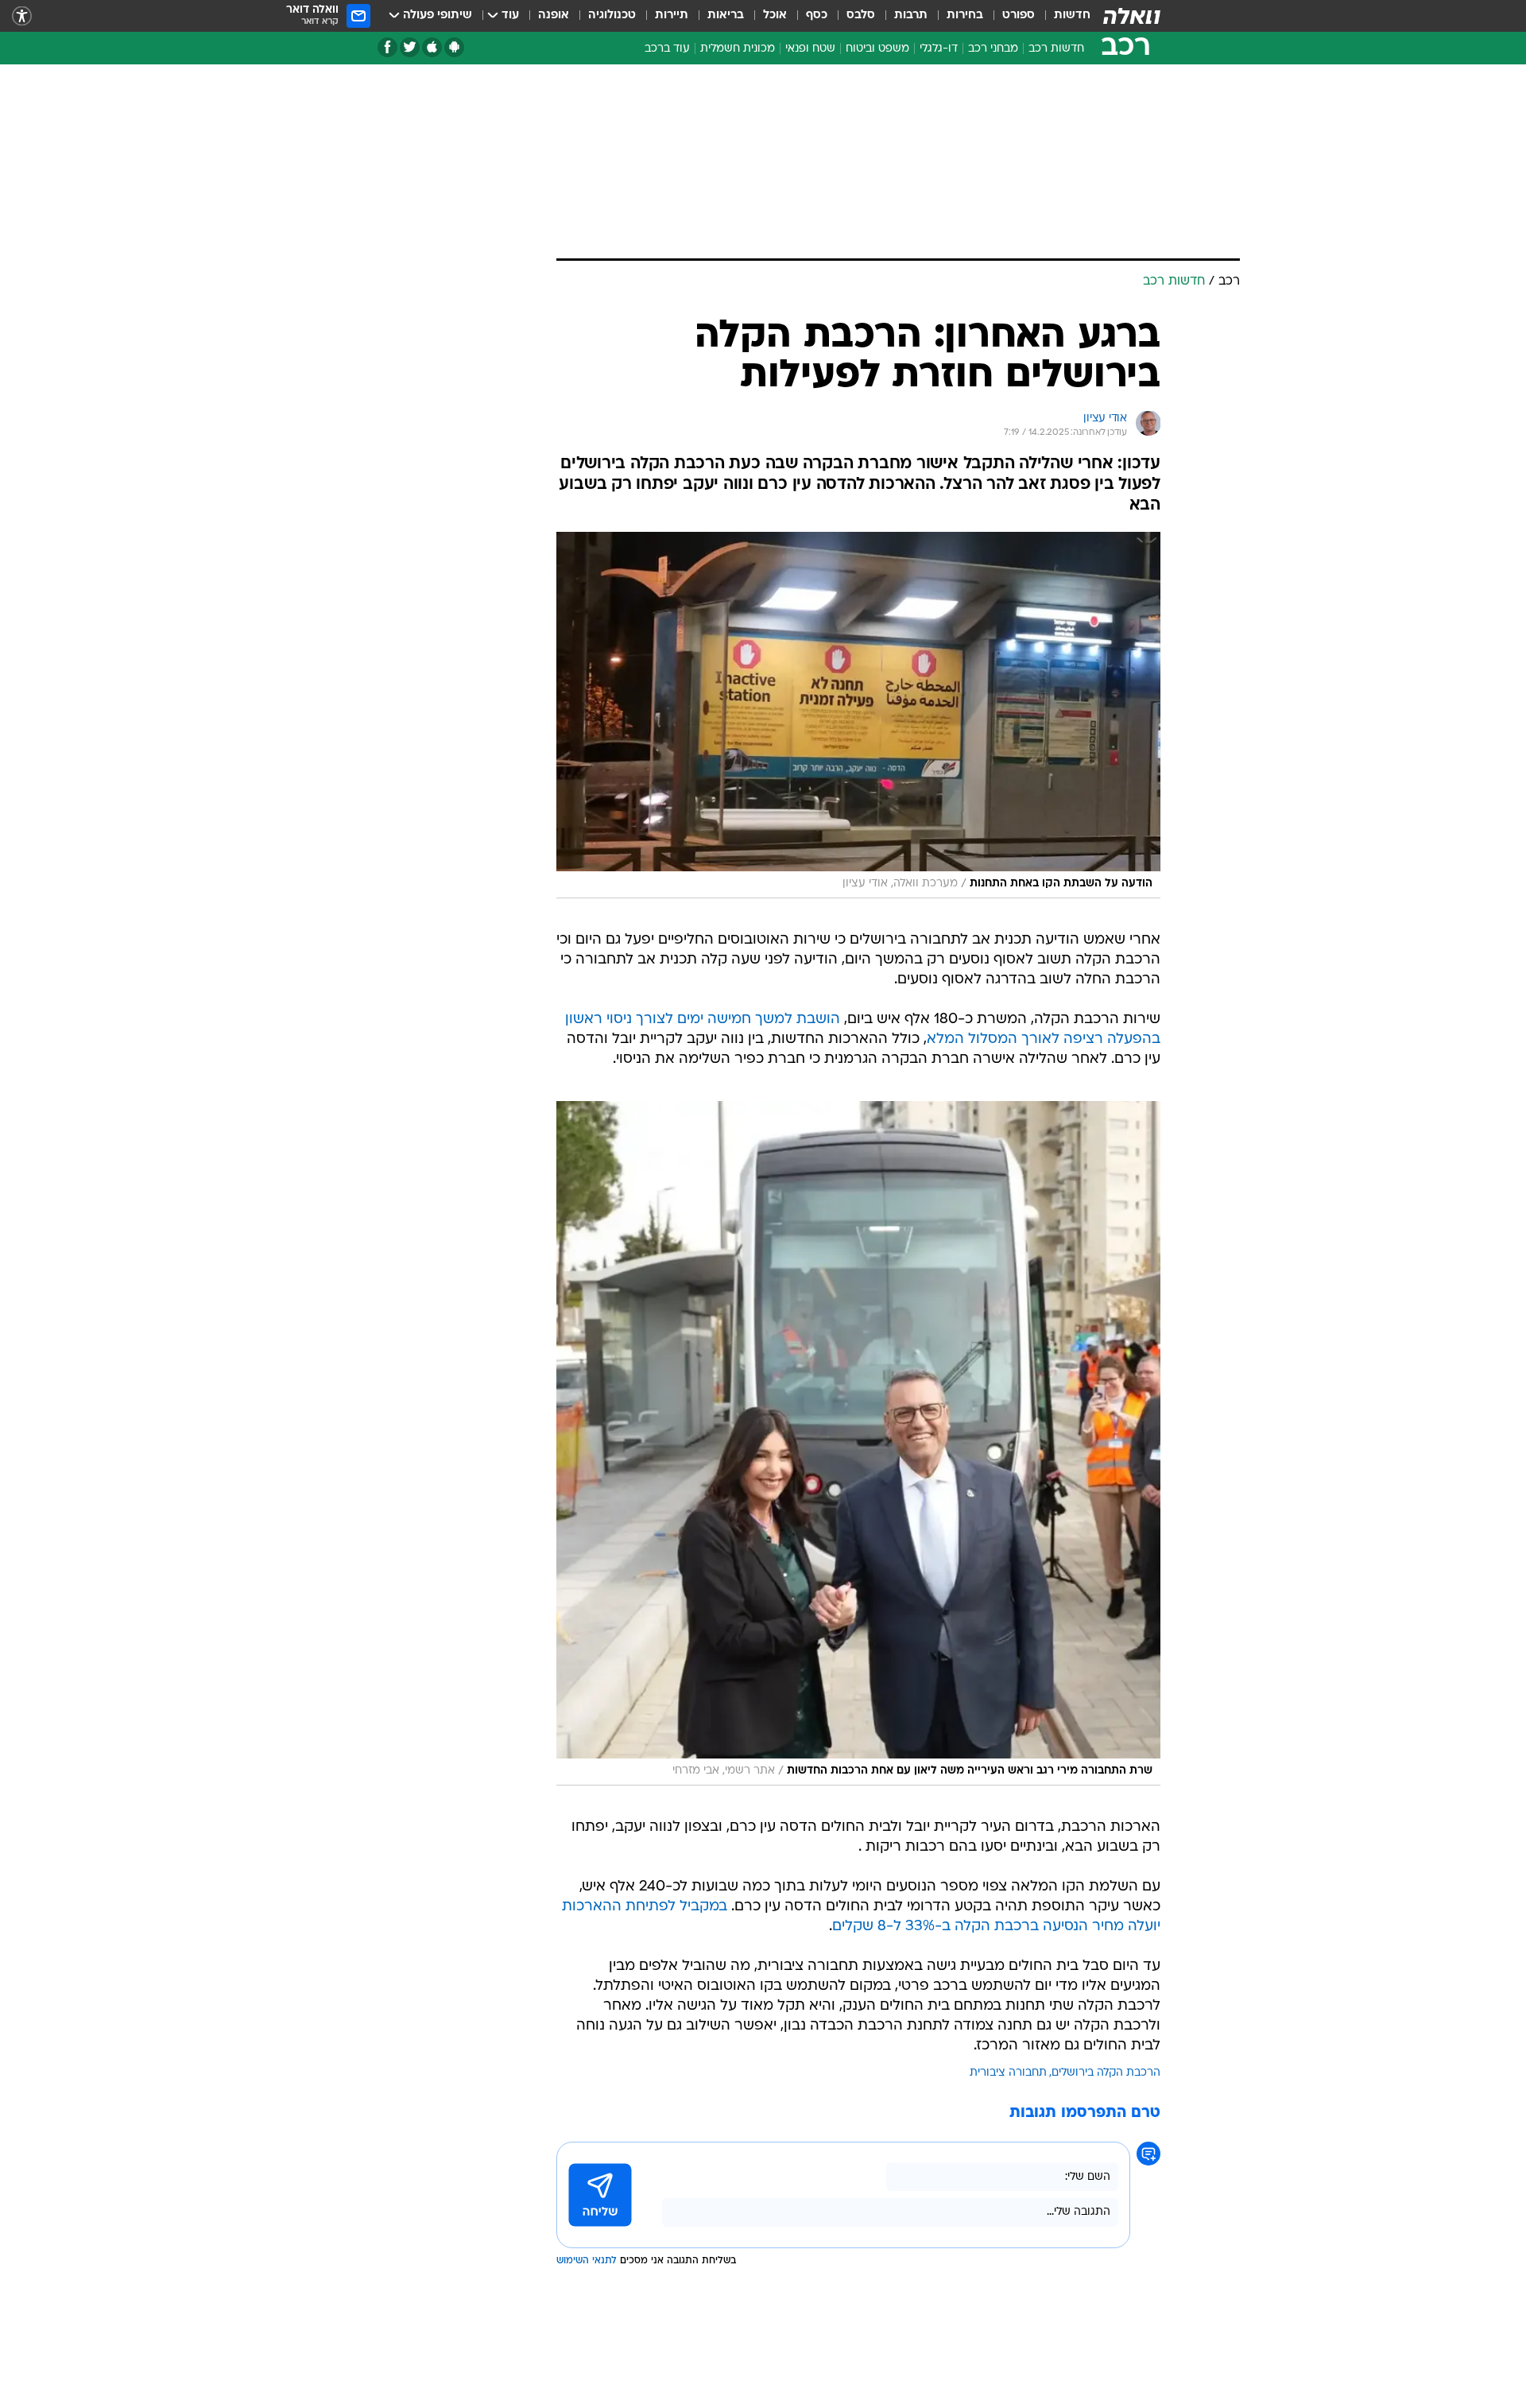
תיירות (672, 16)
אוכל (775, 16)
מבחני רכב (993, 49)
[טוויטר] (410, 47)
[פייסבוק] (387, 47)
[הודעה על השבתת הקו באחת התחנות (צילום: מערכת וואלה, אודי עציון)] (858, 715)
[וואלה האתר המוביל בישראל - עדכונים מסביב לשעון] (1132, 16)
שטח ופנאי (810, 49)
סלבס (861, 16)
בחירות (965, 16)
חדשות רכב (1056, 49)
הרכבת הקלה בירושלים (1106, 2073)
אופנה (554, 16)
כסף (817, 16)
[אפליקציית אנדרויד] (454, 47)
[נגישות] (22, 16)
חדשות (1072, 16)
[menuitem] (1063, 16)
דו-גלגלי (939, 49)
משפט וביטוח (877, 49)
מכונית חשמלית (738, 49)
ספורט (1019, 16)
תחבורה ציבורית (1008, 2073)
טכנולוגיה (612, 16)
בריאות (726, 16)
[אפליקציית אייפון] (432, 47)
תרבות (911, 16)
